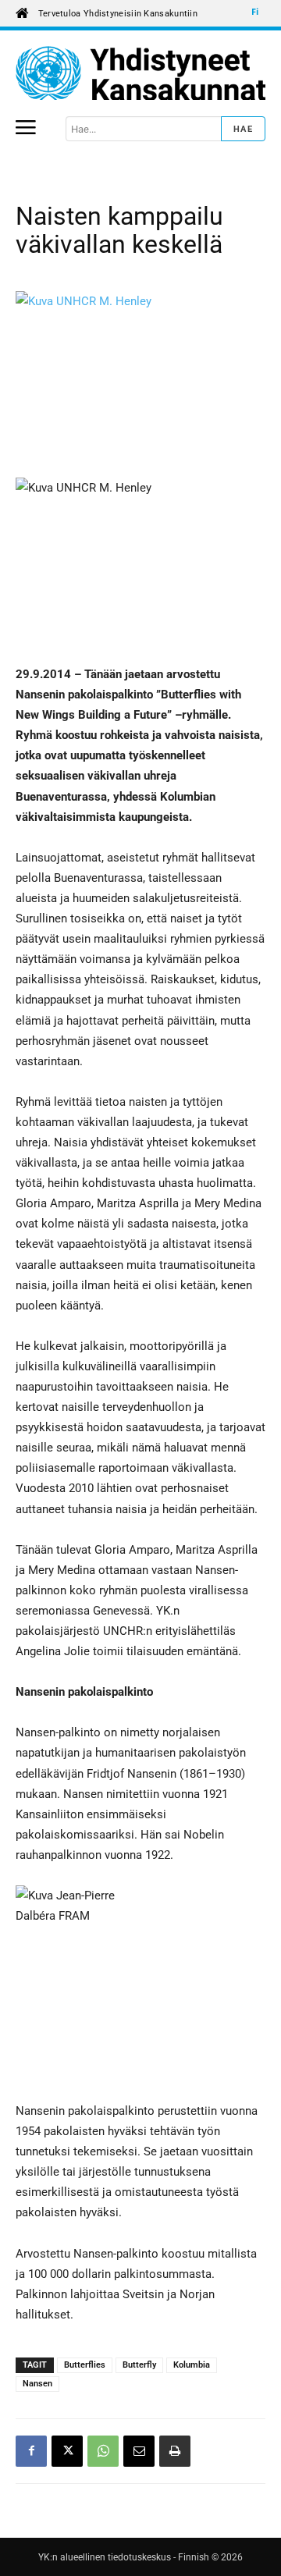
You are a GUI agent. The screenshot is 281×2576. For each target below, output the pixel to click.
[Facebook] (31, 2451)
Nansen (37, 2384)
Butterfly (139, 2365)
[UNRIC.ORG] (140, 73)
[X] (67, 2451)
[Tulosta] (175, 2451)
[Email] (139, 2451)
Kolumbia (192, 2365)
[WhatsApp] (103, 2451)
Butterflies (85, 2365)
